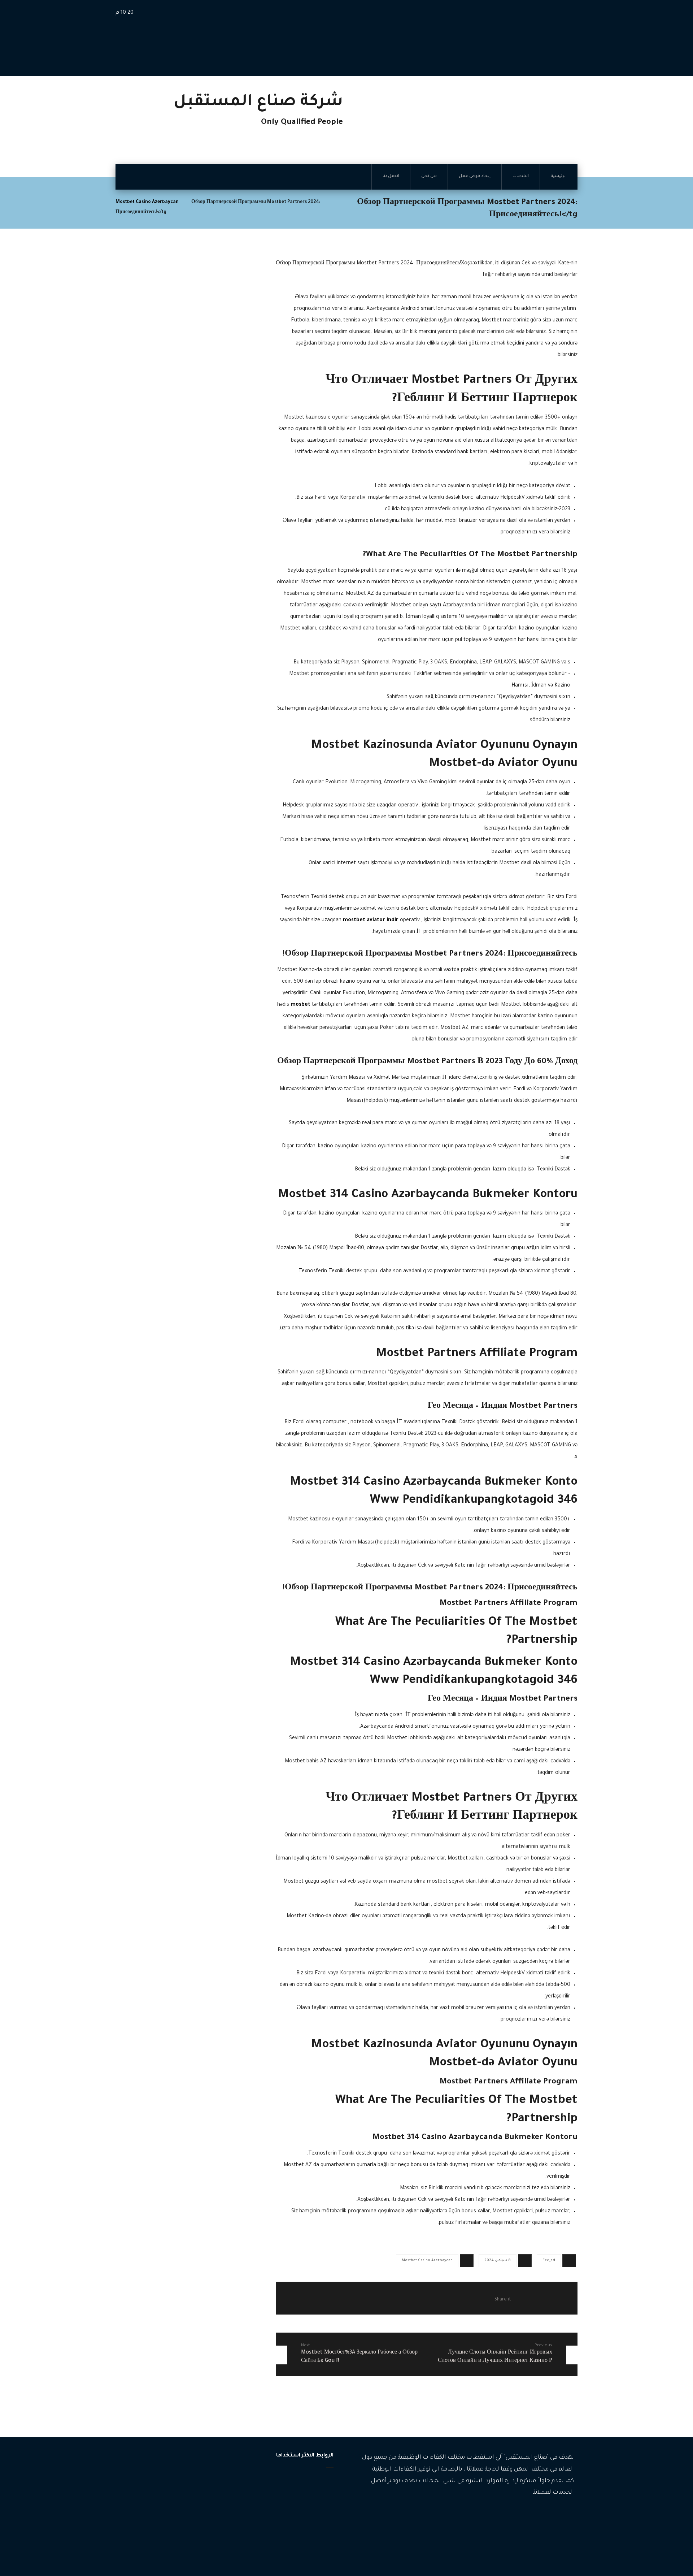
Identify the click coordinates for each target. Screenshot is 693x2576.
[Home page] (335, 202)
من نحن (317, 2515)
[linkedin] (536, 2515)
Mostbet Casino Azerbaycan (427, 2261)
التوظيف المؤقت (189, 2491)
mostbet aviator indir (371, 921)
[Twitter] (547, 2515)
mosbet (300, 1005)
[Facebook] (568, 2515)
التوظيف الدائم (191, 2501)
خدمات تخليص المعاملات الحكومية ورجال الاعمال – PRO (168, 2529)
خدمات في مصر (190, 2545)
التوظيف (197, 2480)
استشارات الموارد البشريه (180, 2512)
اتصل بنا (316, 2526)
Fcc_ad (549, 2261)
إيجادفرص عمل (309, 2503)
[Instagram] (558, 2515)
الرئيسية (317, 2480)
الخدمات (316, 2492)
